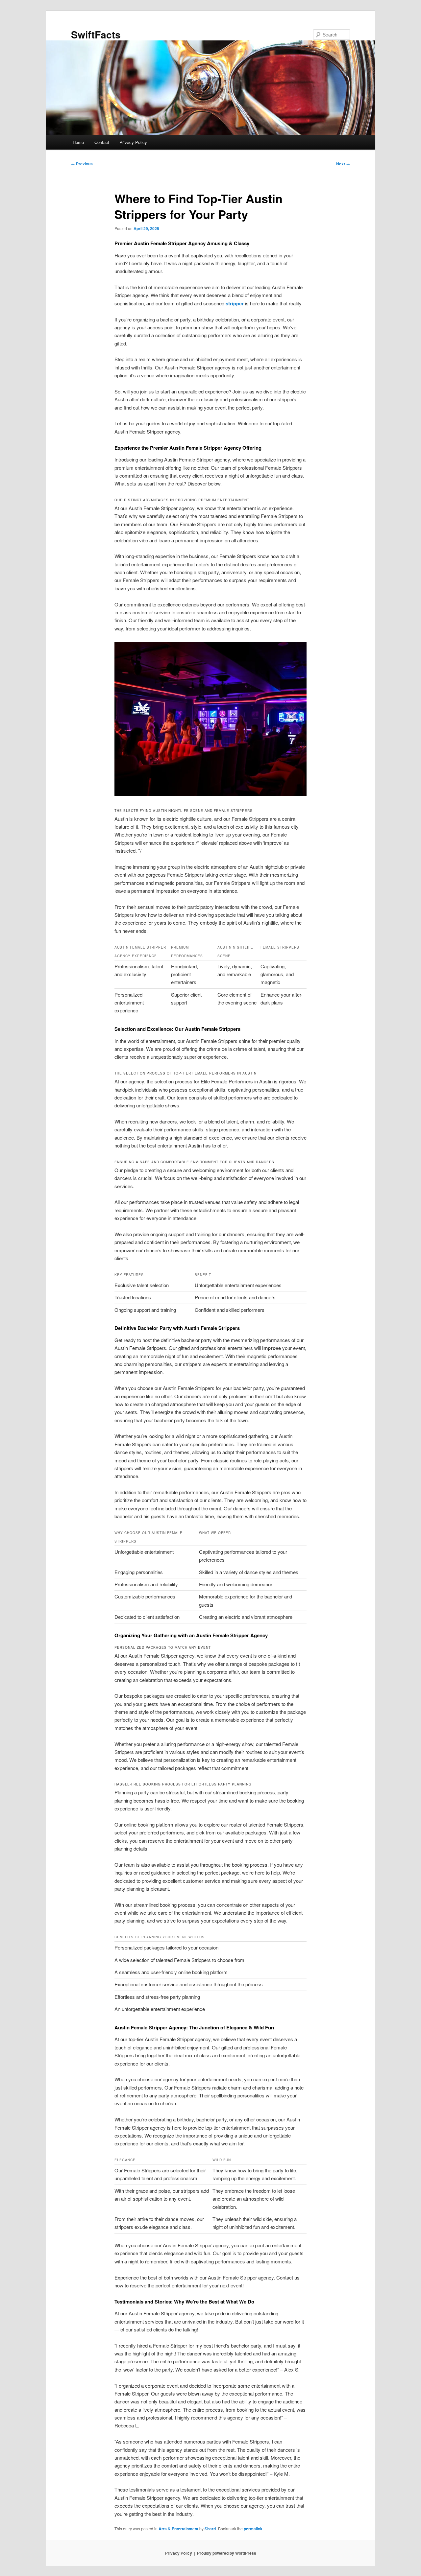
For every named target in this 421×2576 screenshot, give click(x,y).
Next (343, 164)
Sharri (210, 2529)
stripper (235, 303)
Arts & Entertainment (178, 2529)
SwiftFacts (96, 34)
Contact (102, 142)
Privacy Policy (133, 142)
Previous (82, 164)
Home (78, 142)
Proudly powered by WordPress (227, 2553)
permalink (253, 2529)
